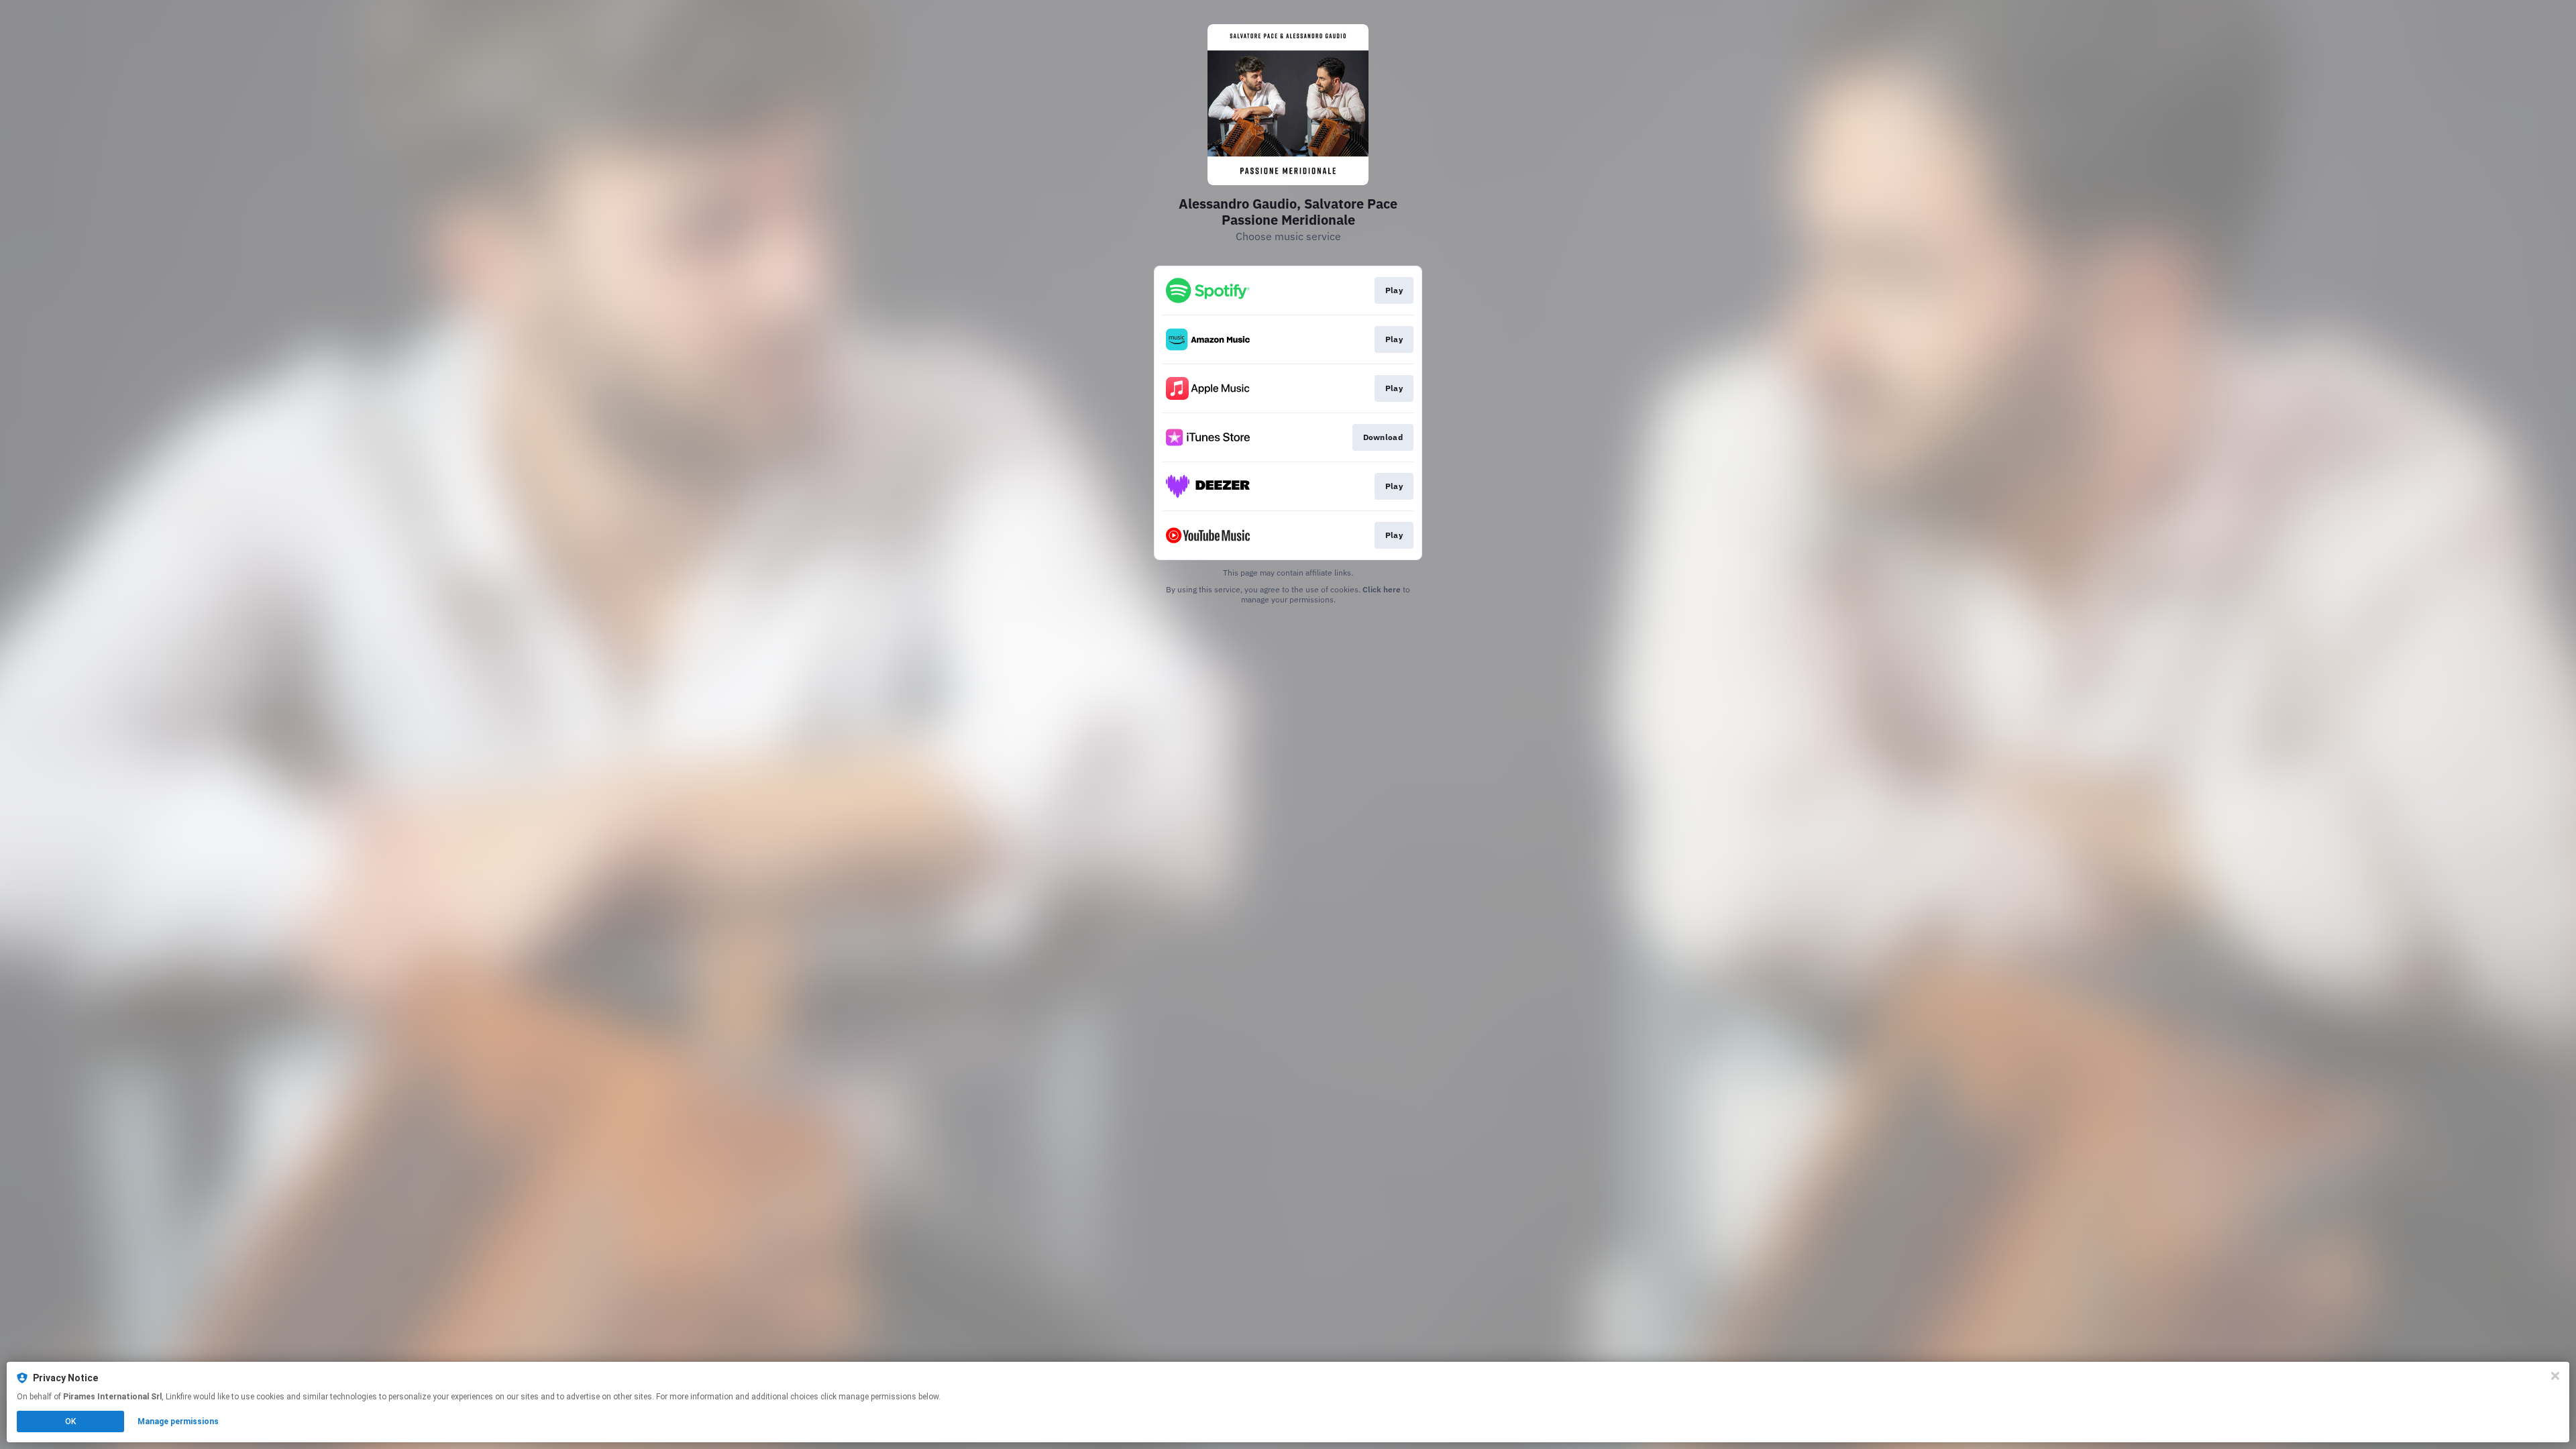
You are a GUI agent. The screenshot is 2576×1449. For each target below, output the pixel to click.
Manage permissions (178, 1421)
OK (70, 1421)
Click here (1382, 589)
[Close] (2555, 1376)
